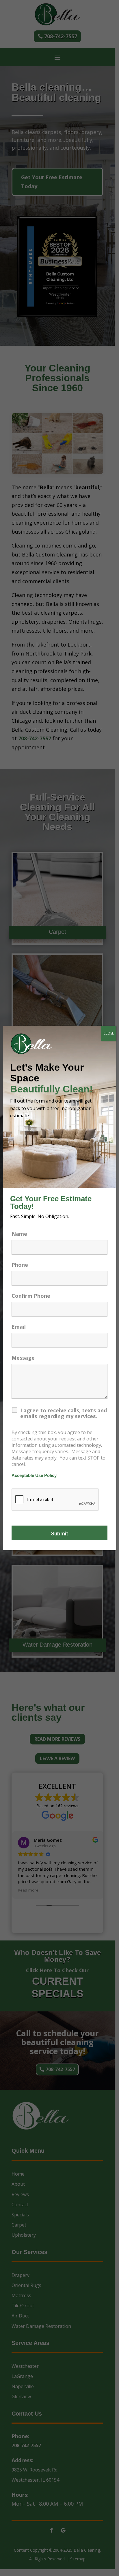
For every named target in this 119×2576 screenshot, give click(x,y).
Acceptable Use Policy (34, 1475)
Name (19, 1234)
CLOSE (109, 1033)
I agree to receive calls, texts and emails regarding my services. (64, 1413)
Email (19, 1327)
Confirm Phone (31, 1296)
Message (23, 1358)
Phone (20, 1265)
